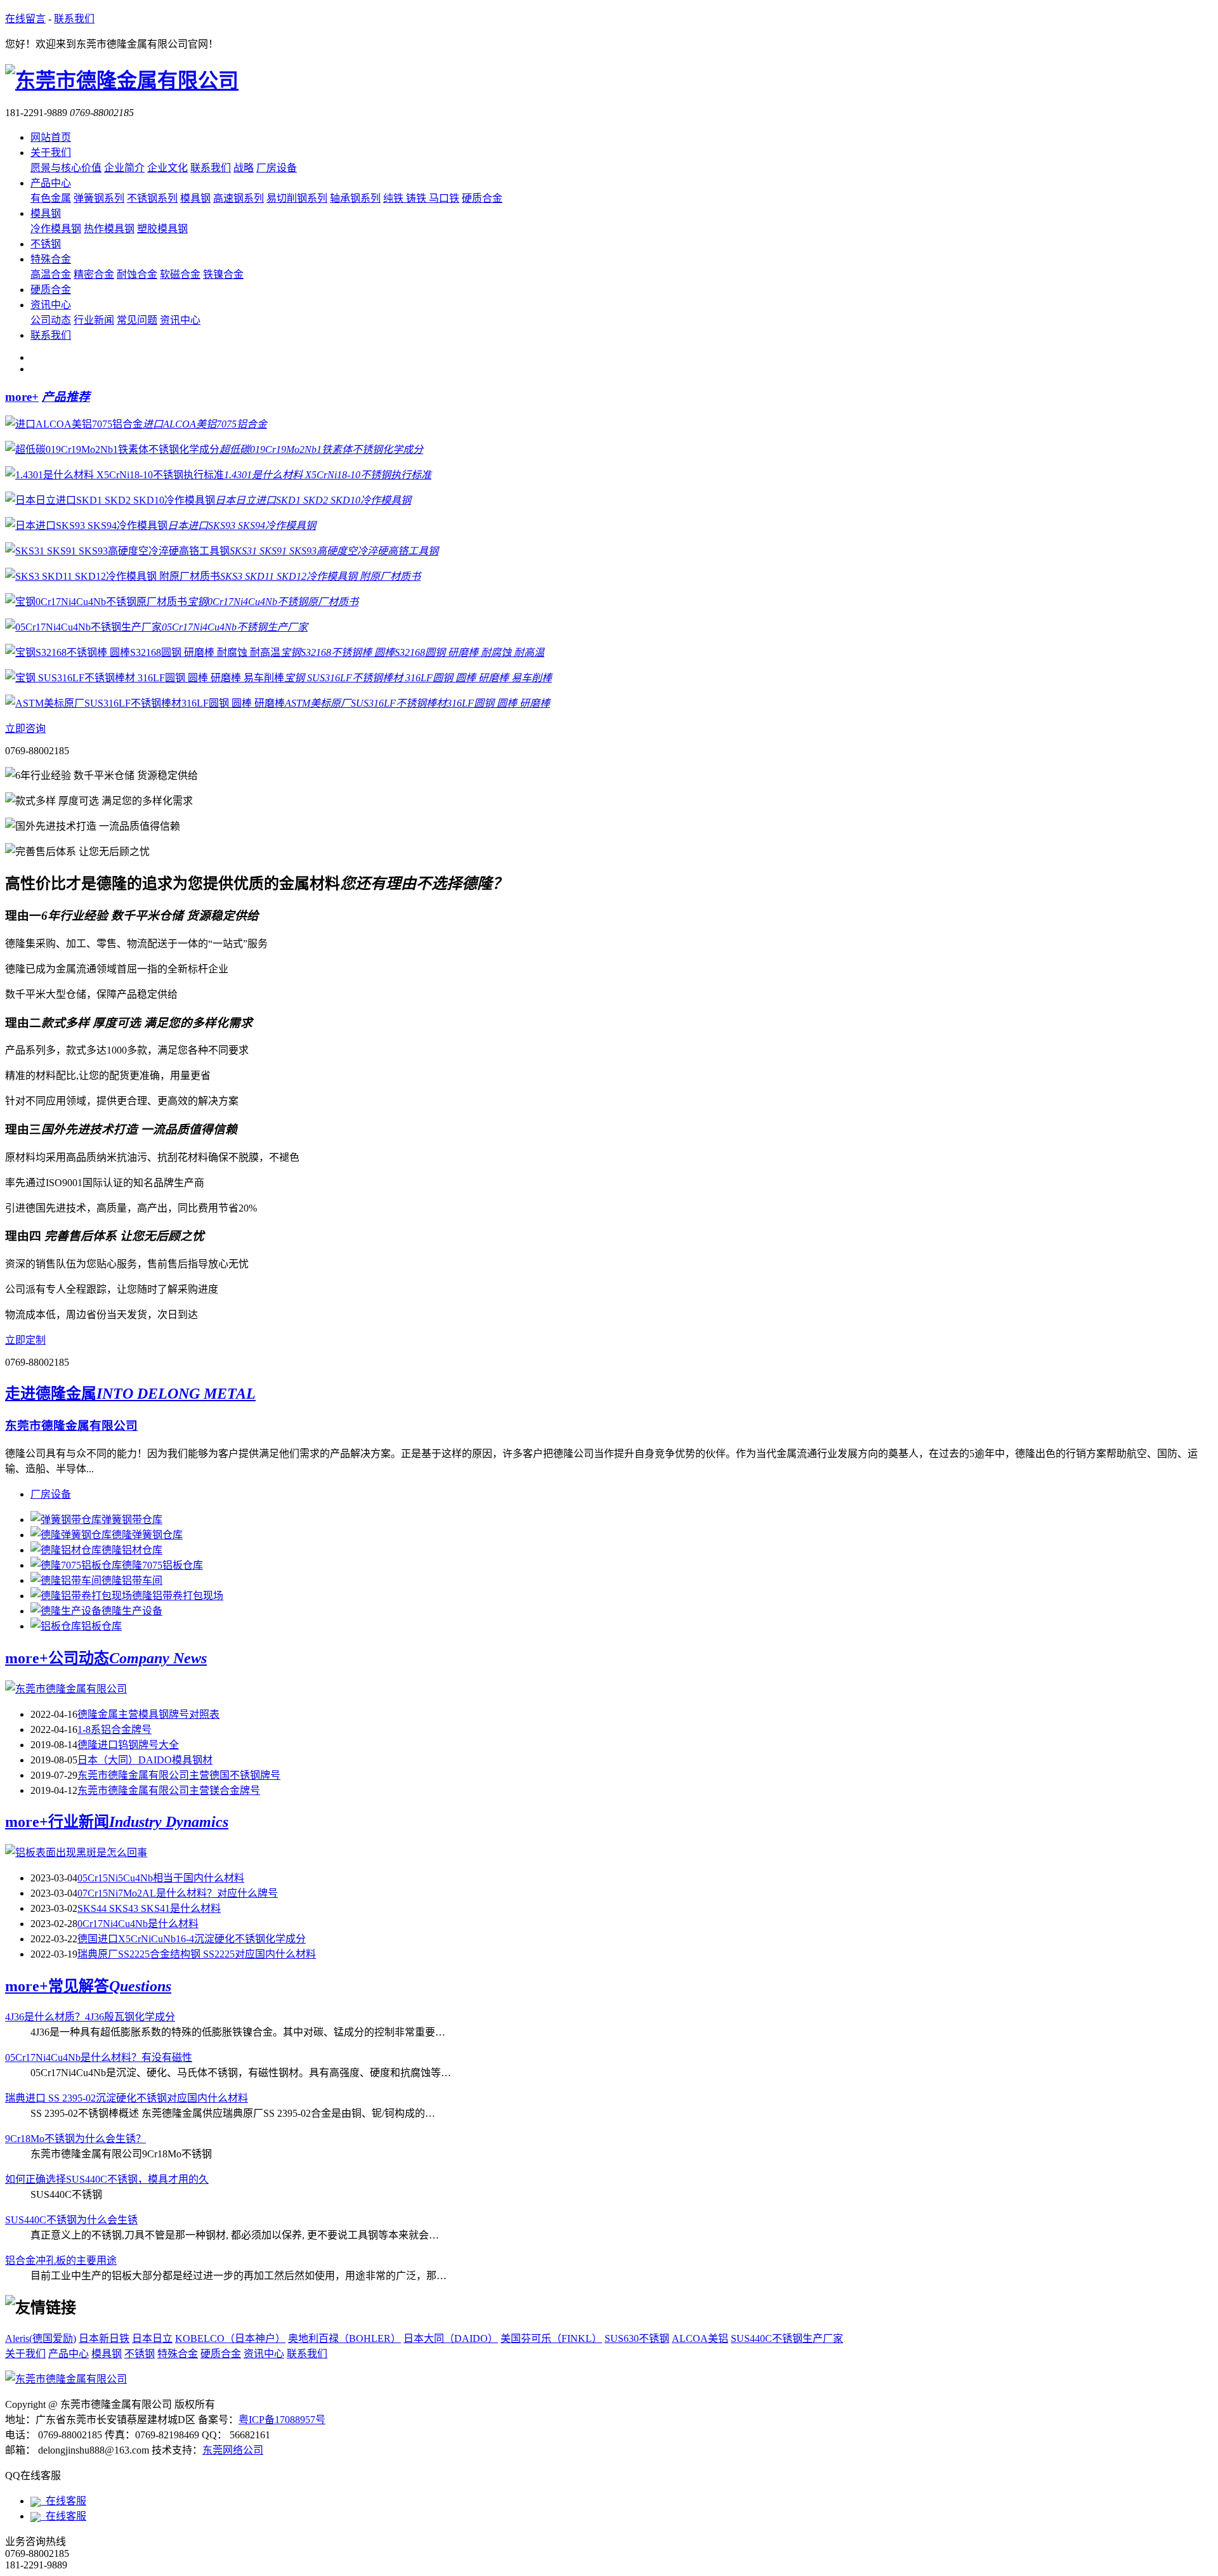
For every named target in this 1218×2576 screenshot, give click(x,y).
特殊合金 (51, 259)
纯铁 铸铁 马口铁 (421, 198)
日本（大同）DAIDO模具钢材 (145, 1760)
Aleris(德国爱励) (41, 2338)
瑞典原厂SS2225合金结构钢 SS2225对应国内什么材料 (197, 1954)
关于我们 (51, 153)
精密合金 (94, 274)
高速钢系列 (239, 198)
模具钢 (195, 198)
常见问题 (137, 320)
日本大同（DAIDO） (451, 2338)
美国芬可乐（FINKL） (551, 2338)
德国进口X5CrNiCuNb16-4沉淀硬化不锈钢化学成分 (192, 1939)
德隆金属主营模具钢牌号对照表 (148, 1714)
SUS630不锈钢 (637, 2338)
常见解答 (110, 1986)
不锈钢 (46, 244)
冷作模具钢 (56, 229)
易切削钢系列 (297, 198)
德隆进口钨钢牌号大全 (128, 1745)
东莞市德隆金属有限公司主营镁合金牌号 (169, 1790)
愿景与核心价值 (66, 168)
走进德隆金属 (130, 1394)
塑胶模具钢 (162, 229)
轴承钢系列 (355, 198)
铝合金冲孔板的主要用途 (61, 2260)
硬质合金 (482, 198)
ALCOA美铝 (700, 2338)
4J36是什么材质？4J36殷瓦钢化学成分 (90, 2017)
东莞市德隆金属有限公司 (71, 1426)
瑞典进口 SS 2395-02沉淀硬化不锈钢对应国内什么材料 (127, 2098)
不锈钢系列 (152, 198)
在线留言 (25, 19)
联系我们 (74, 19)
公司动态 (51, 320)
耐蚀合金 (137, 274)
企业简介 (124, 168)
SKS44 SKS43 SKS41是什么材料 (149, 1908)
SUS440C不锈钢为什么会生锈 (71, 2220)
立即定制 (25, 1340)
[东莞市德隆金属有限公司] (66, 2379)
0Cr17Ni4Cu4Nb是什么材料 (138, 1924)
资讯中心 (51, 305)
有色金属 (51, 198)
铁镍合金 (223, 274)
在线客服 (63, 2501)
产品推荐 (66, 397)
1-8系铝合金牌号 (115, 1729)
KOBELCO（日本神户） (230, 2338)
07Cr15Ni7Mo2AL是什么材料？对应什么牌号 (178, 1893)
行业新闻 (94, 320)
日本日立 (152, 2338)
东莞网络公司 (233, 2450)
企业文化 (167, 168)
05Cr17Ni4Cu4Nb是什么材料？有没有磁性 (99, 2057)
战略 (244, 168)
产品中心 (51, 183)
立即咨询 (25, 729)
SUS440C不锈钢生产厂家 (787, 2338)
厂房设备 (277, 168)
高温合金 (51, 274)
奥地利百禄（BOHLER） (344, 2338)
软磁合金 (180, 274)
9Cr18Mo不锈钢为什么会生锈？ (75, 2139)
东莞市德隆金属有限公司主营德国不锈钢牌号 (179, 1775)
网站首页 (51, 137)
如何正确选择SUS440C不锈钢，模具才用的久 (107, 2179)
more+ (22, 397)
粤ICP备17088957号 (282, 2420)
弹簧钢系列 (99, 198)
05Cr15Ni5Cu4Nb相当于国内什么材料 (161, 1878)
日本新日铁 (104, 2338)
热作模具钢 (109, 229)
